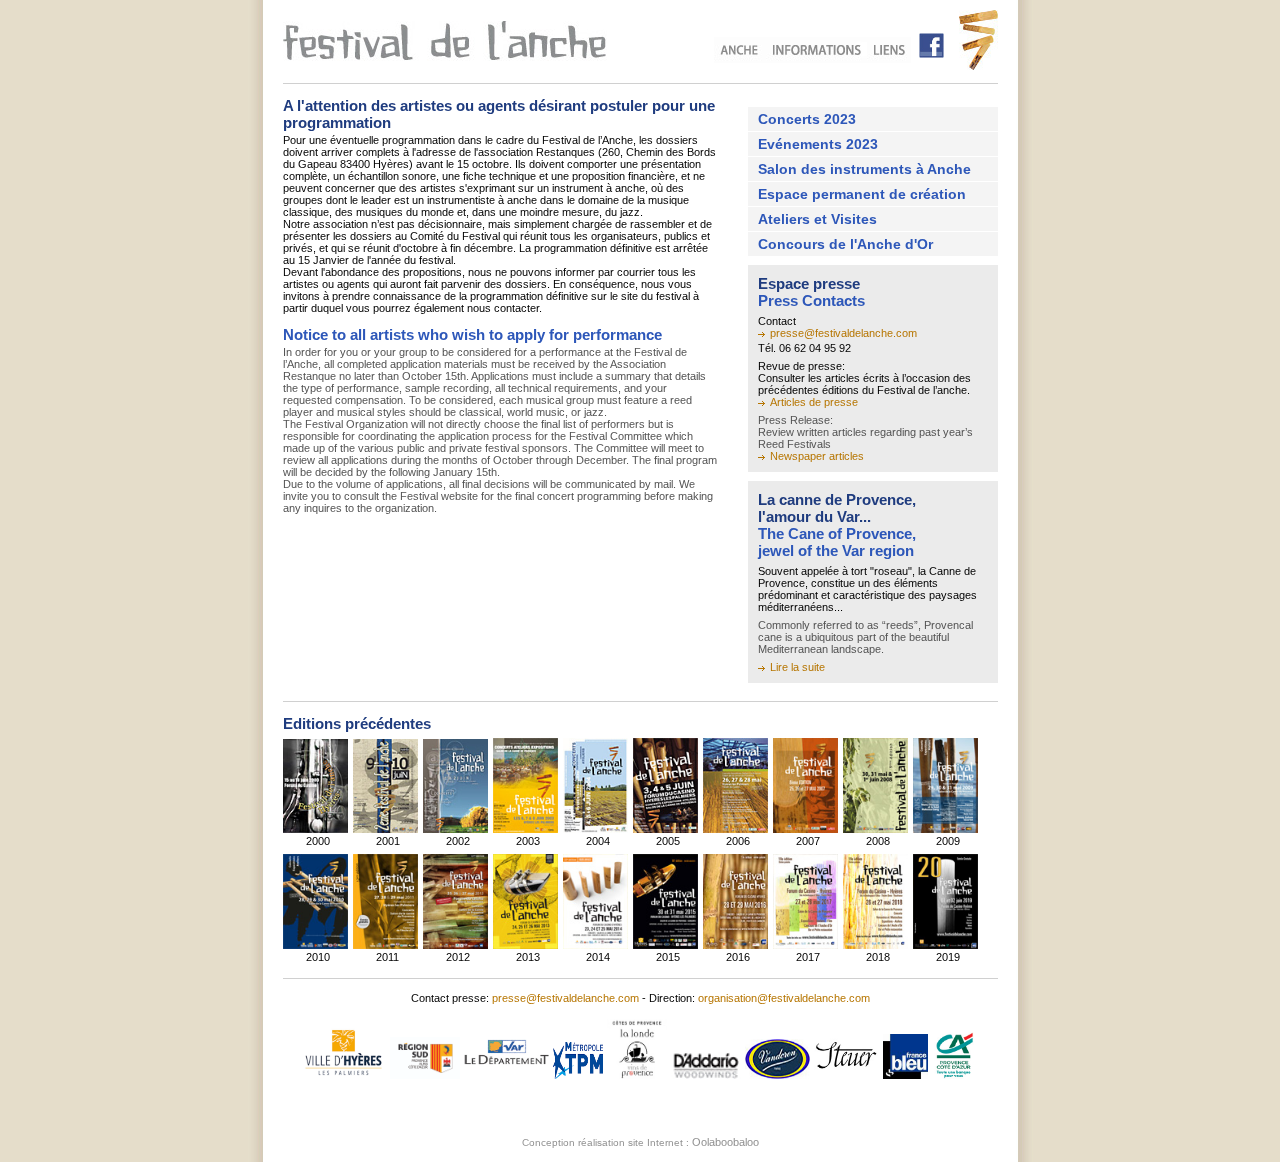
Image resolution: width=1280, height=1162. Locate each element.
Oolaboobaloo (725, 1142)
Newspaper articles (817, 456)
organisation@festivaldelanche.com (784, 998)
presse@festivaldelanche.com (843, 333)
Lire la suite (797, 667)
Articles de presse (814, 402)
